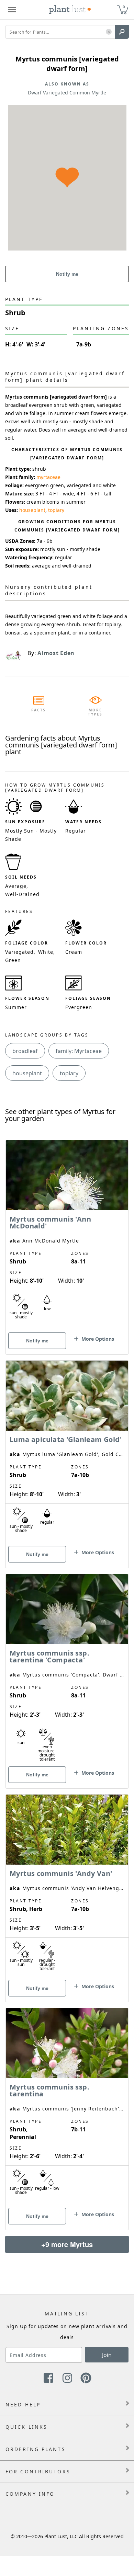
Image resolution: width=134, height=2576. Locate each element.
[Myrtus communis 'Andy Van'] (67, 1886)
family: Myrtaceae (79, 1051)
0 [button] (124, 7)
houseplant (32, 510)
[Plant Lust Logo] (70, 10)
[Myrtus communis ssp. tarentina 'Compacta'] (67, 1669)
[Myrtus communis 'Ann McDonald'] (67, 1235)
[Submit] (122, 32)
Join (107, 2355)
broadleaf (25, 1051)
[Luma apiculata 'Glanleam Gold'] (67, 1452)
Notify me (67, 274)
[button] (109, 32)
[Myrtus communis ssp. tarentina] (67, 2107)
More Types (95, 712)
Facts (39, 710)
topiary (56, 510)
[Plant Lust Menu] (12, 10)
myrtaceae (48, 477)
